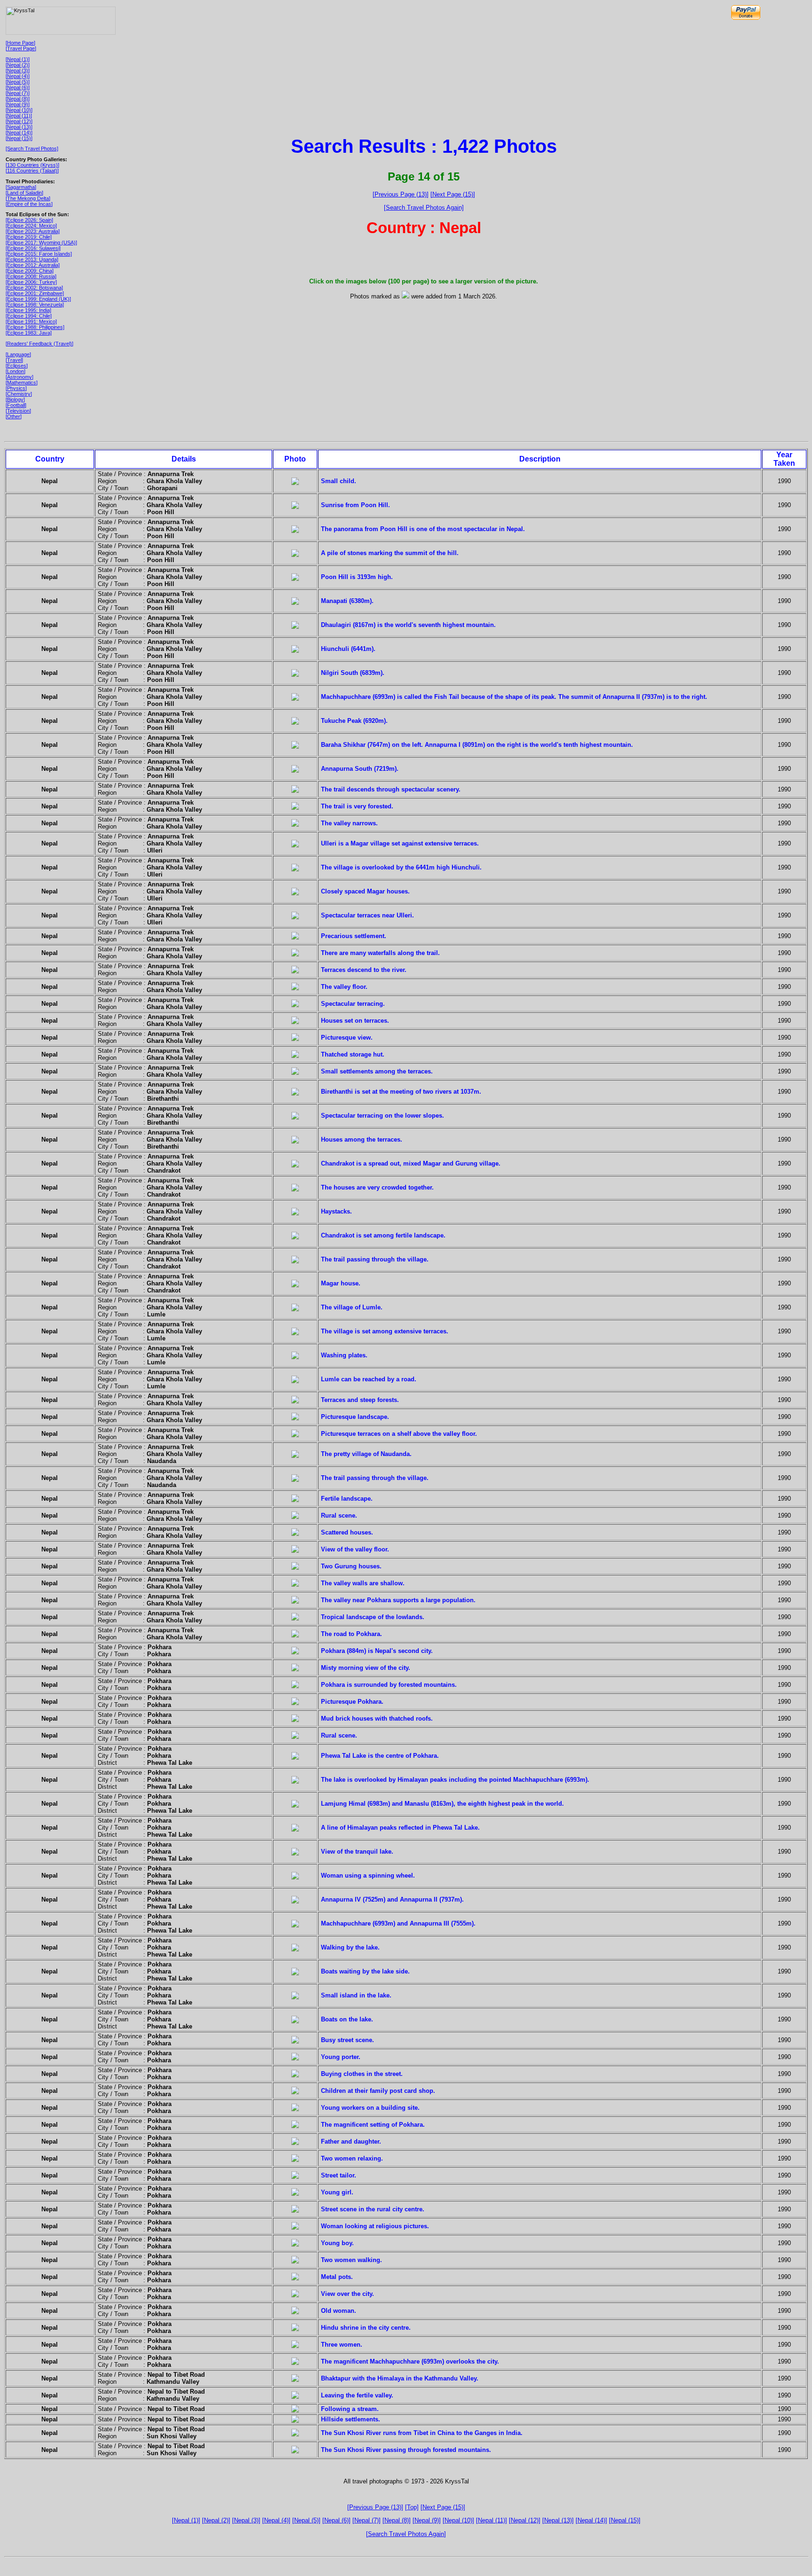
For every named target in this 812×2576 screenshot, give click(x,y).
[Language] (18, 354)
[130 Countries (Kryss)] (32, 165)
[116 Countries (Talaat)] (32, 171)
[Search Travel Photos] (32, 149)
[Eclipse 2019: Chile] (29, 237)
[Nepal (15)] (19, 138)
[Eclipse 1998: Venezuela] (35, 305)
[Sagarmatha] (21, 187)
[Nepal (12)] (19, 121)
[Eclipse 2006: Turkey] (31, 282)
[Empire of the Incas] (29, 204)
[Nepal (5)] (18, 82)
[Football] (16, 405)
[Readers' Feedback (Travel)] (39, 344)
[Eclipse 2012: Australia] (33, 265)
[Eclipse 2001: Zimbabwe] (35, 293)
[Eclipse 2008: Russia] (31, 276)
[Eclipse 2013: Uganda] (32, 259)
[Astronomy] (20, 377)
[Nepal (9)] (18, 104)
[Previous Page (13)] (401, 194)
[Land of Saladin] (24, 193)
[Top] (412, 2507)
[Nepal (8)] (18, 99)
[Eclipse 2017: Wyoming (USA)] (41, 243)
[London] (16, 371)
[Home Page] (20, 43)
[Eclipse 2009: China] (30, 271)
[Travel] (14, 360)
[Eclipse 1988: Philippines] (35, 327)
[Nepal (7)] (18, 93)
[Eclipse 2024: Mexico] (31, 226)
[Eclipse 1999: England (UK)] (38, 299)
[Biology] (15, 399)
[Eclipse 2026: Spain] (29, 220)
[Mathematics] (22, 383)
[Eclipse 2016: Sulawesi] (33, 248)
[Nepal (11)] (19, 116)
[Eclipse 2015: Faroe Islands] (39, 254)
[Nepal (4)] (18, 76)
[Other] (14, 416)
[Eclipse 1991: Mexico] (31, 321)
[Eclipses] (17, 366)
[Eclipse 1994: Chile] (29, 316)
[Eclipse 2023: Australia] (33, 231)
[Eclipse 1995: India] (28, 310)
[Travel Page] (21, 48)
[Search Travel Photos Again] (424, 207)
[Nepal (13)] (19, 127)
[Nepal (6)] (18, 87)
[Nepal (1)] (18, 59)
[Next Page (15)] (453, 194)
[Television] (18, 411)
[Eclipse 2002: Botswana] (34, 288)
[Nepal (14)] (19, 133)
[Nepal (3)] (18, 70)
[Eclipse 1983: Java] (29, 333)
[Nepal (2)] (18, 65)
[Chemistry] (19, 394)
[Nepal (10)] (19, 110)
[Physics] (16, 388)
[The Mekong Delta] (28, 198)
